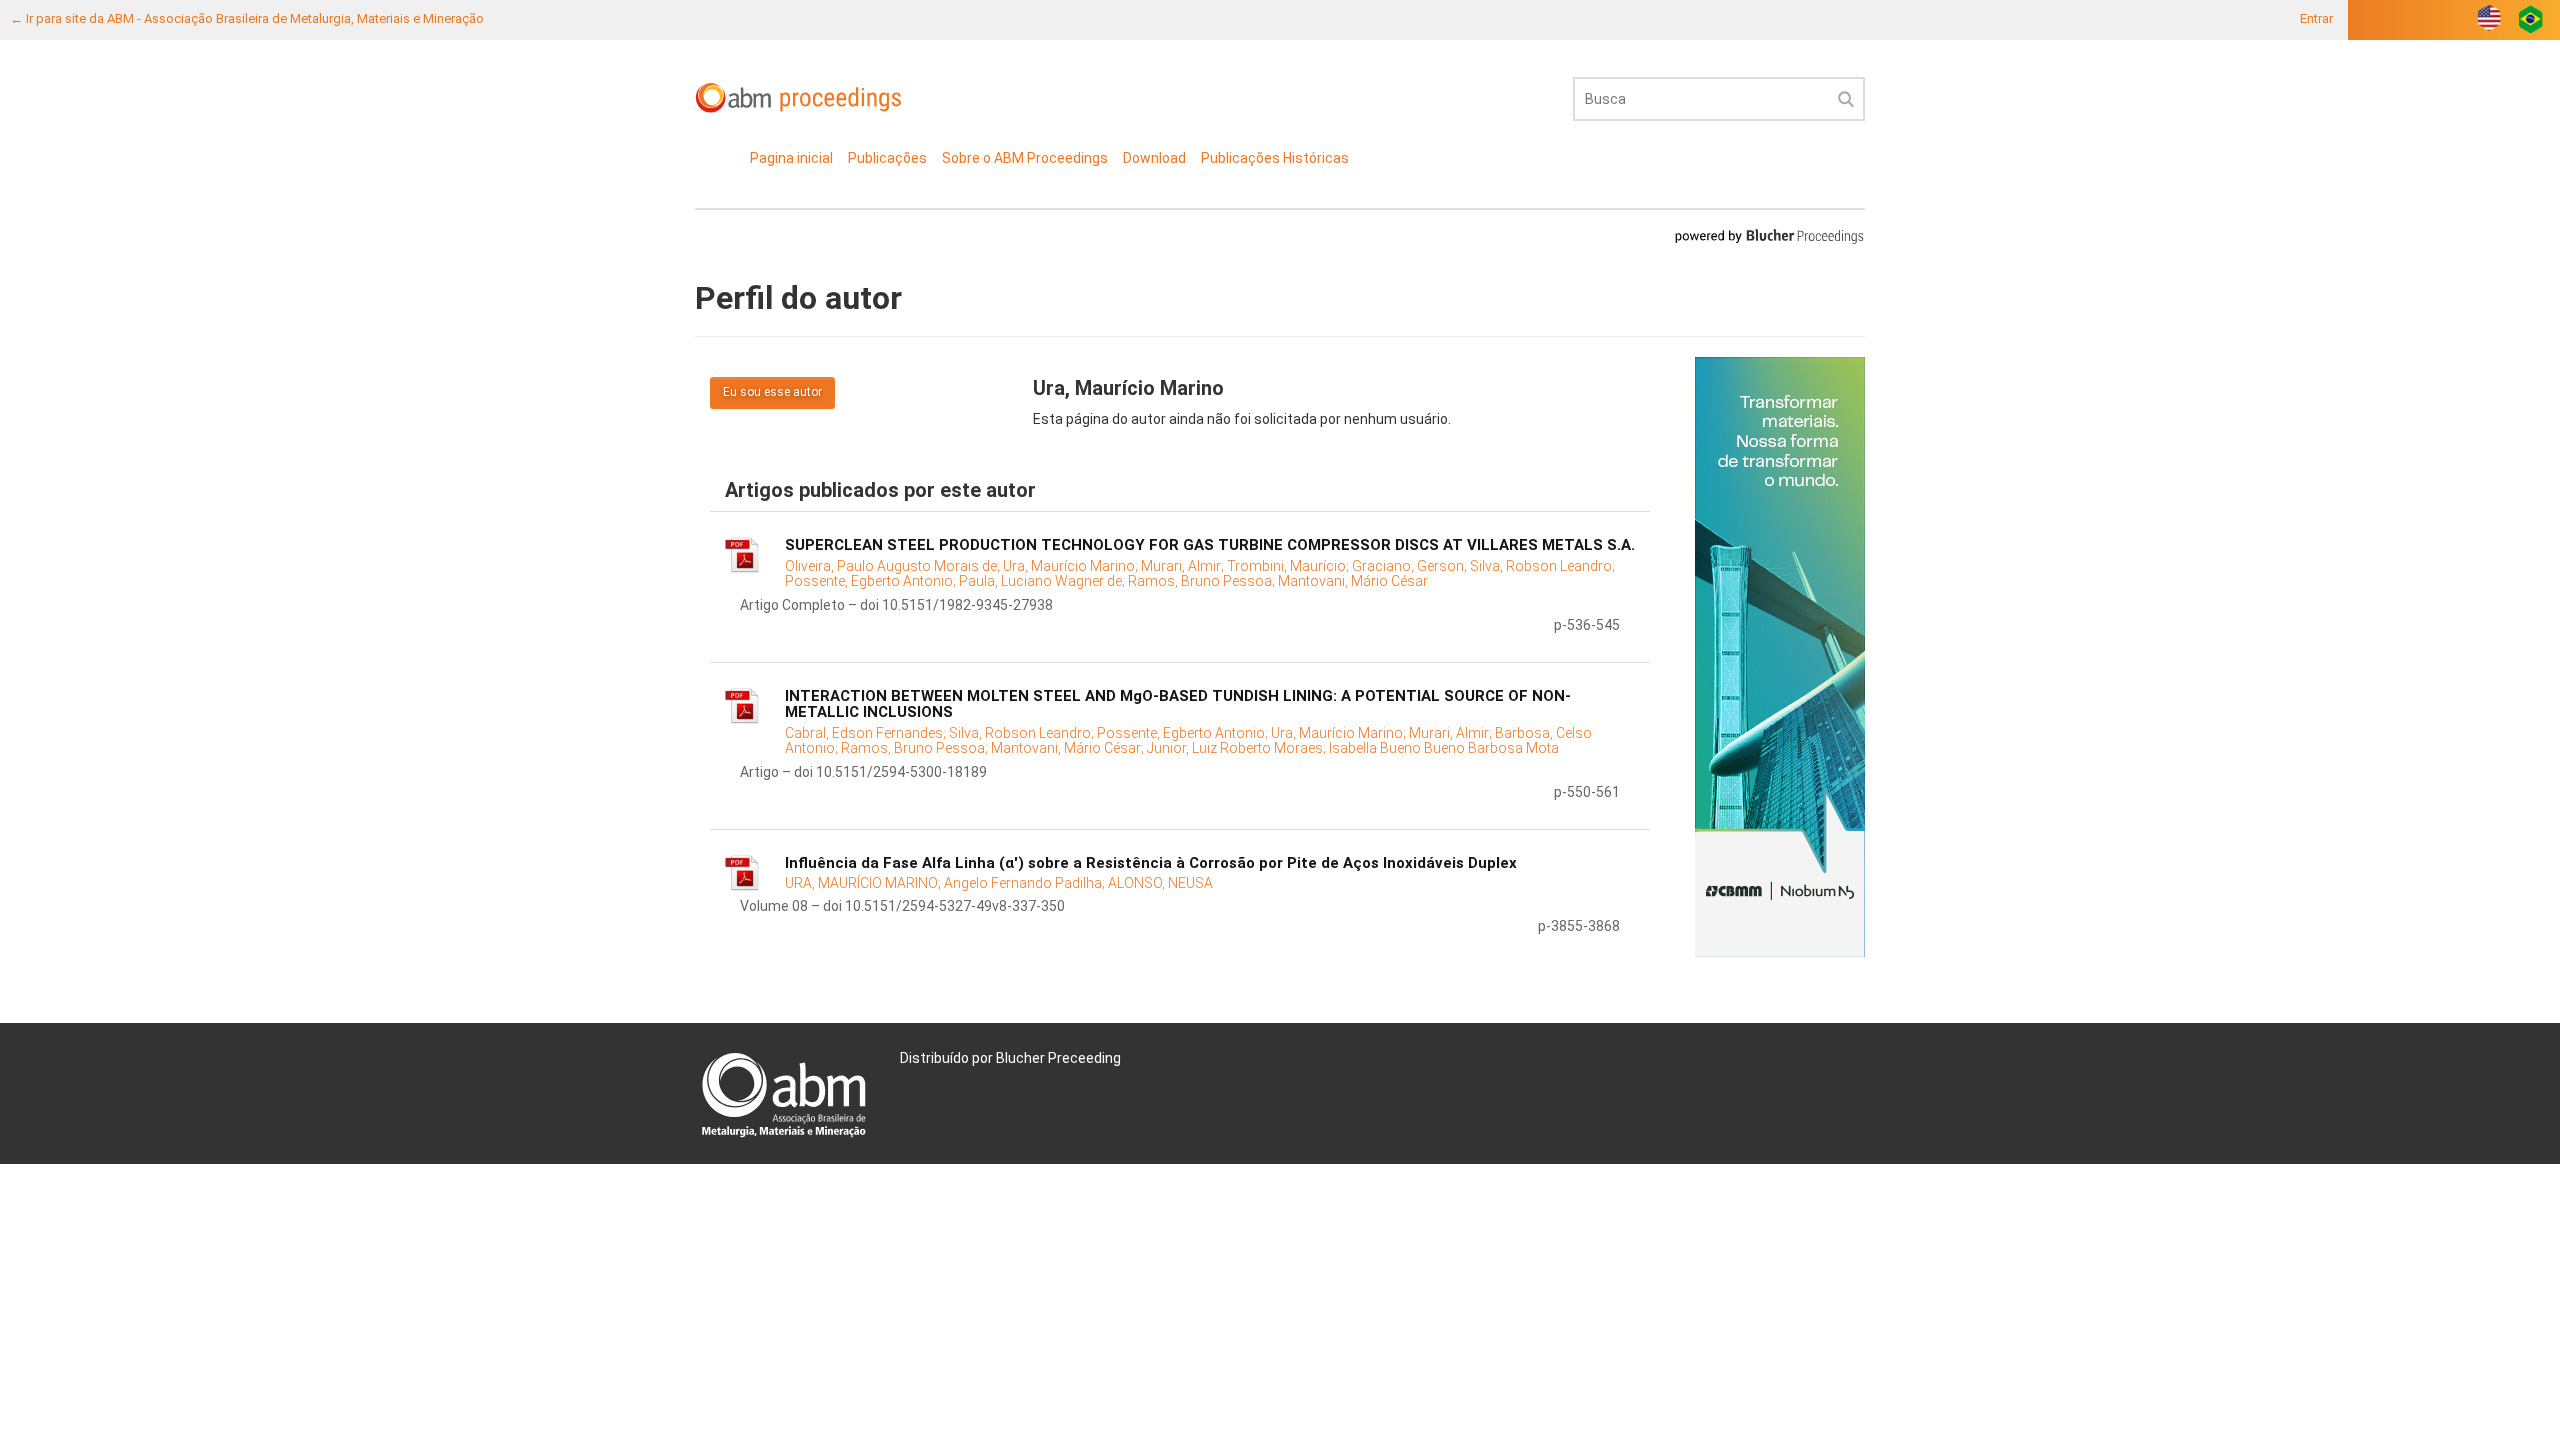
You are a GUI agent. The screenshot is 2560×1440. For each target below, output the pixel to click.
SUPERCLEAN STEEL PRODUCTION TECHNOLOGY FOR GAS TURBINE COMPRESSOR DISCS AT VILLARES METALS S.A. (1210, 545)
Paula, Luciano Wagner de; (1043, 581)
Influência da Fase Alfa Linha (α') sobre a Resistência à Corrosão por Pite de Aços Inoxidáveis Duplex (1151, 863)
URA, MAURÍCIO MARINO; (864, 883)
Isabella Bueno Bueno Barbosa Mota (1444, 748)
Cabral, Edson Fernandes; (867, 733)
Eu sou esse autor (772, 392)
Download (1154, 158)
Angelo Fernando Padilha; (1026, 883)
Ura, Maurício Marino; (1072, 566)
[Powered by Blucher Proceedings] (1769, 235)
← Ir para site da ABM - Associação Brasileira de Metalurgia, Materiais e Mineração (247, 18)
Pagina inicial (791, 158)
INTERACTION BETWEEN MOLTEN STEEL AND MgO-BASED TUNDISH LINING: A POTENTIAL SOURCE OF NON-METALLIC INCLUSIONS (1178, 704)
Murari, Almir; (1184, 566)
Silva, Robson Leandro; (1542, 566)
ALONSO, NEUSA (1160, 883)
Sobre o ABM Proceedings (1025, 158)
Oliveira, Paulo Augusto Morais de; (894, 566)
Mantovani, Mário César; (1069, 748)
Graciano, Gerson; (1411, 566)
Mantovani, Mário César (1353, 581)
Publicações (887, 158)
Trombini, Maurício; (1289, 566)
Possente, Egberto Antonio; (872, 581)
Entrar (2316, 18)
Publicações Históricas (1275, 158)
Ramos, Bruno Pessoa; (1203, 581)
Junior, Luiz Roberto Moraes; (1238, 748)
